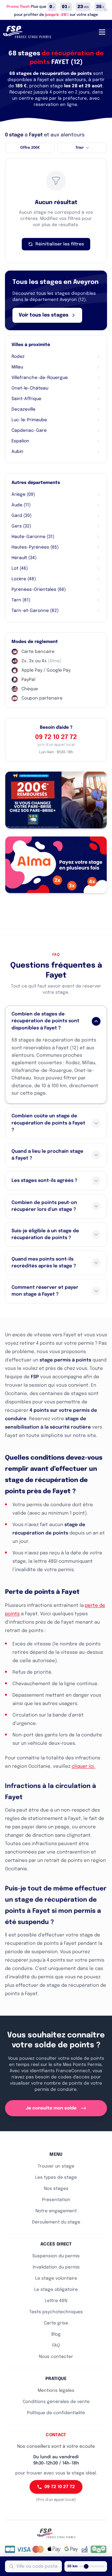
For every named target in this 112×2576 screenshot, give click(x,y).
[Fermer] (106, 10)
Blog (56, 2334)
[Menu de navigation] (102, 32)
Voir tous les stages (44, 315)
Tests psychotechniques (56, 2312)
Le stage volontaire (56, 2278)
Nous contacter (56, 2357)
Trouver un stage (56, 2166)
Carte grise (56, 2323)
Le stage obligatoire (56, 2290)
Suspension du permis (56, 2256)
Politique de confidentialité (56, 2413)
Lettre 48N (56, 2301)
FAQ (56, 2346)
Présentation (56, 2200)
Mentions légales (56, 2391)
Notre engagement (56, 2211)
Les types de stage (56, 2177)
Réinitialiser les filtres (60, 244)
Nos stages (56, 2189)
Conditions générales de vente (56, 2402)
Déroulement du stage (56, 2222)
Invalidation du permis (56, 2267)
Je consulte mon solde (51, 2108)
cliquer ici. (83, 1767)
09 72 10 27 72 (56, 737)
